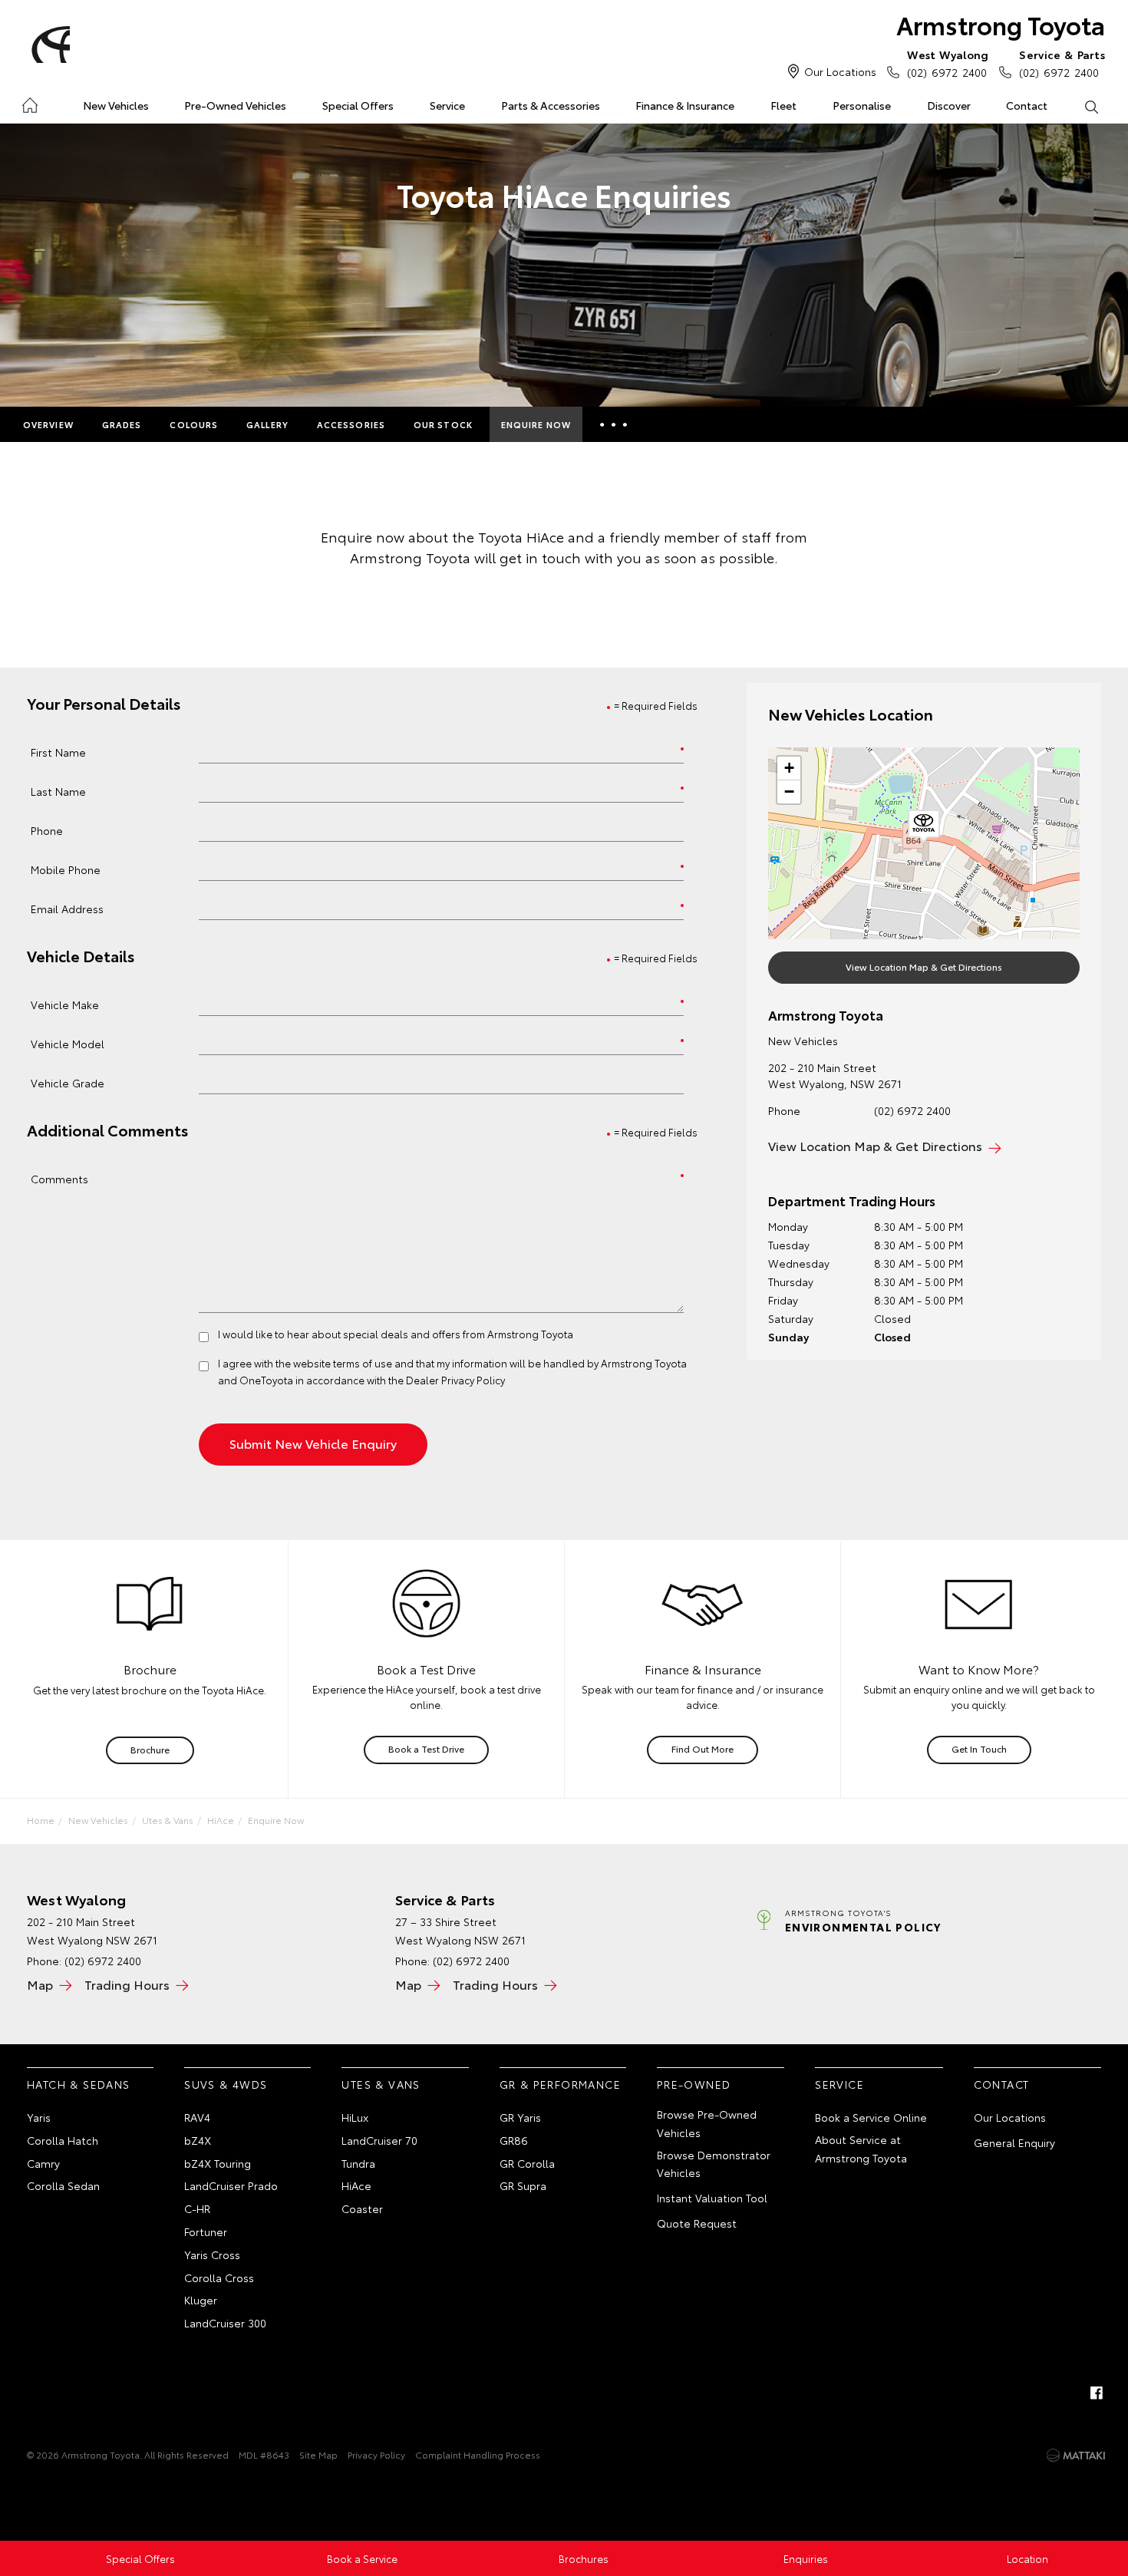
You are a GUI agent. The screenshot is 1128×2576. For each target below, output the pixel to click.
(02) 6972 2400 (948, 63)
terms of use (363, 1363)
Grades (122, 424)
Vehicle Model (68, 1043)
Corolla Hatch (63, 2140)
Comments (59, 1178)
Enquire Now (536, 424)
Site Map (318, 2454)
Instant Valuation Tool (712, 2198)
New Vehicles (116, 105)
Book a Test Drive (426, 1748)
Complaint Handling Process (478, 2454)
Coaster (362, 2208)
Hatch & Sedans (79, 2084)
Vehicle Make (65, 1004)
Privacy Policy (376, 2454)
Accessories (351, 424)
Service (447, 105)
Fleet (783, 105)
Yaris (39, 2117)
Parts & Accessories (551, 105)
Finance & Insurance (685, 105)
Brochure (150, 1749)
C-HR (197, 2208)
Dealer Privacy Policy (455, 1380)
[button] (924, 826)
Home (30, 102)
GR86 (514, 2140)
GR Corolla (527, 2163)
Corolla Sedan (63, 2185)
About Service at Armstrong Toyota (861, 2149)
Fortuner (206, 2231)
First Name (58, 752)
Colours (194, 424)
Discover (949, 105)
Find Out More (703, 1748)
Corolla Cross (219, 2278)
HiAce (221, 1820)
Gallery (267, 424)
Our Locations (840, 71)
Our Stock (443, 424)
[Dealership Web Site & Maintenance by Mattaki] (1076, 2456)
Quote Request (697, 2223)
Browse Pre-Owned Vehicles (707, 2123)
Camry (43, 2163)
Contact (1027, 105)
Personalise (862, 105)
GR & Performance (560, 2084)
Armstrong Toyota (1001, 24)
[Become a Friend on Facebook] (1097, 2393)
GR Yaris (520, 2117)
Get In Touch (979, 1748)
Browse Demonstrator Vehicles (714, 2164)
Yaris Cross (212, 2254)
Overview (48, 424)
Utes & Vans (168, 1820)
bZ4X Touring (218, 2163)
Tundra (358, 2163)
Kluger (201, 2300)
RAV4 (197, 2117)
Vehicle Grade (68, 1082)
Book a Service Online (871, 2117)
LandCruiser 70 (379, 2140)
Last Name (58, 791)
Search (1091, 106)
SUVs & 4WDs (226, 2084)
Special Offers (358, 105)
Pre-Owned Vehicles (235, 105)
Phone (47, 830)
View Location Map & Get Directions (924, 966)
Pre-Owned (694, 2084)
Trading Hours (127, 1984)
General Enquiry (1014, 2142)
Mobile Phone (66, 869)
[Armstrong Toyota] (48, 45)
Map (40, 1984)
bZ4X (198, 2140)
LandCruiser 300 (225, 2323)
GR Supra (523, 2185)
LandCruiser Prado (231, 2185)
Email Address (67, 908)
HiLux (355, 2117)
